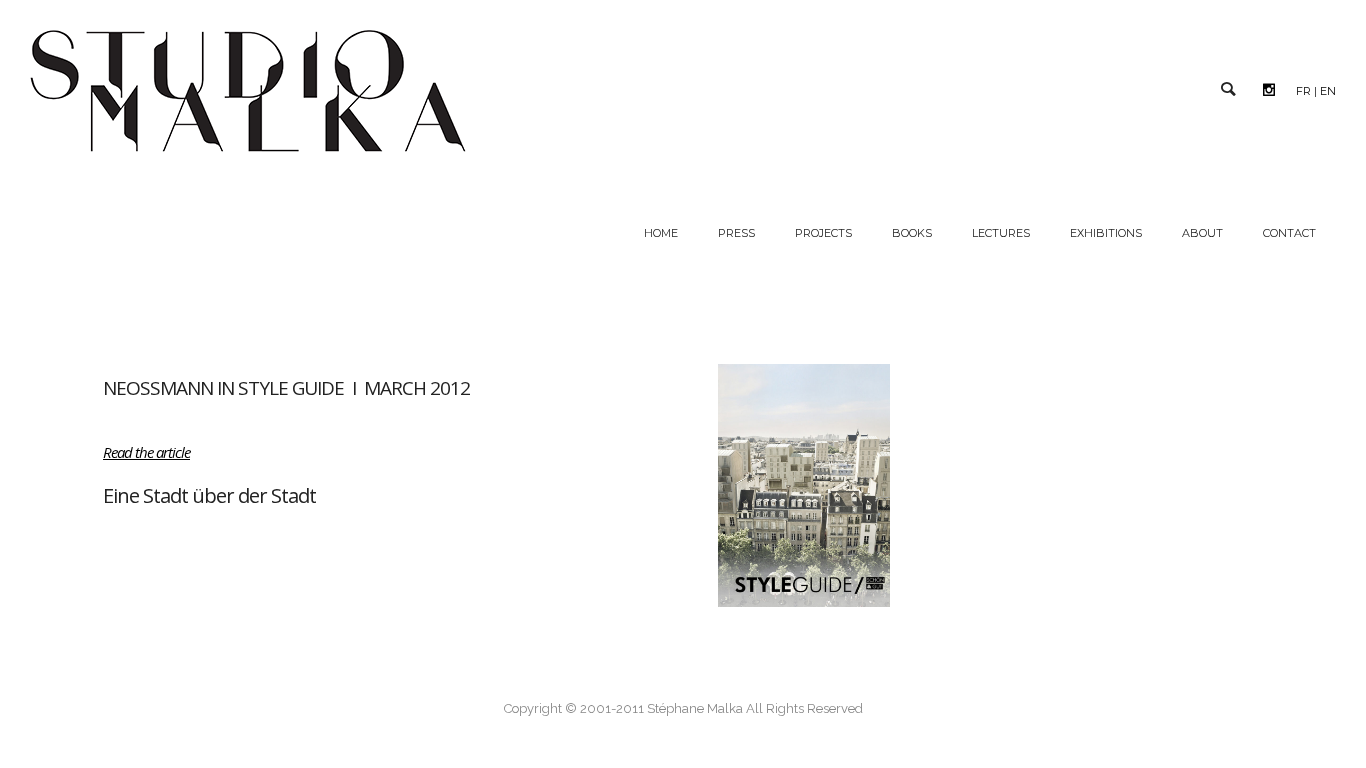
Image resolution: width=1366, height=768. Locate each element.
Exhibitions (1106, 233)
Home (661, 233)
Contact (1289, 233)
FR (1303, 91)
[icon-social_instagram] (1274, 90)
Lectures (1001, 233)
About (1202, 233)
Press (736, 233)
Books (912, 233)
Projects (823, 233)
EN (1328, 91)
